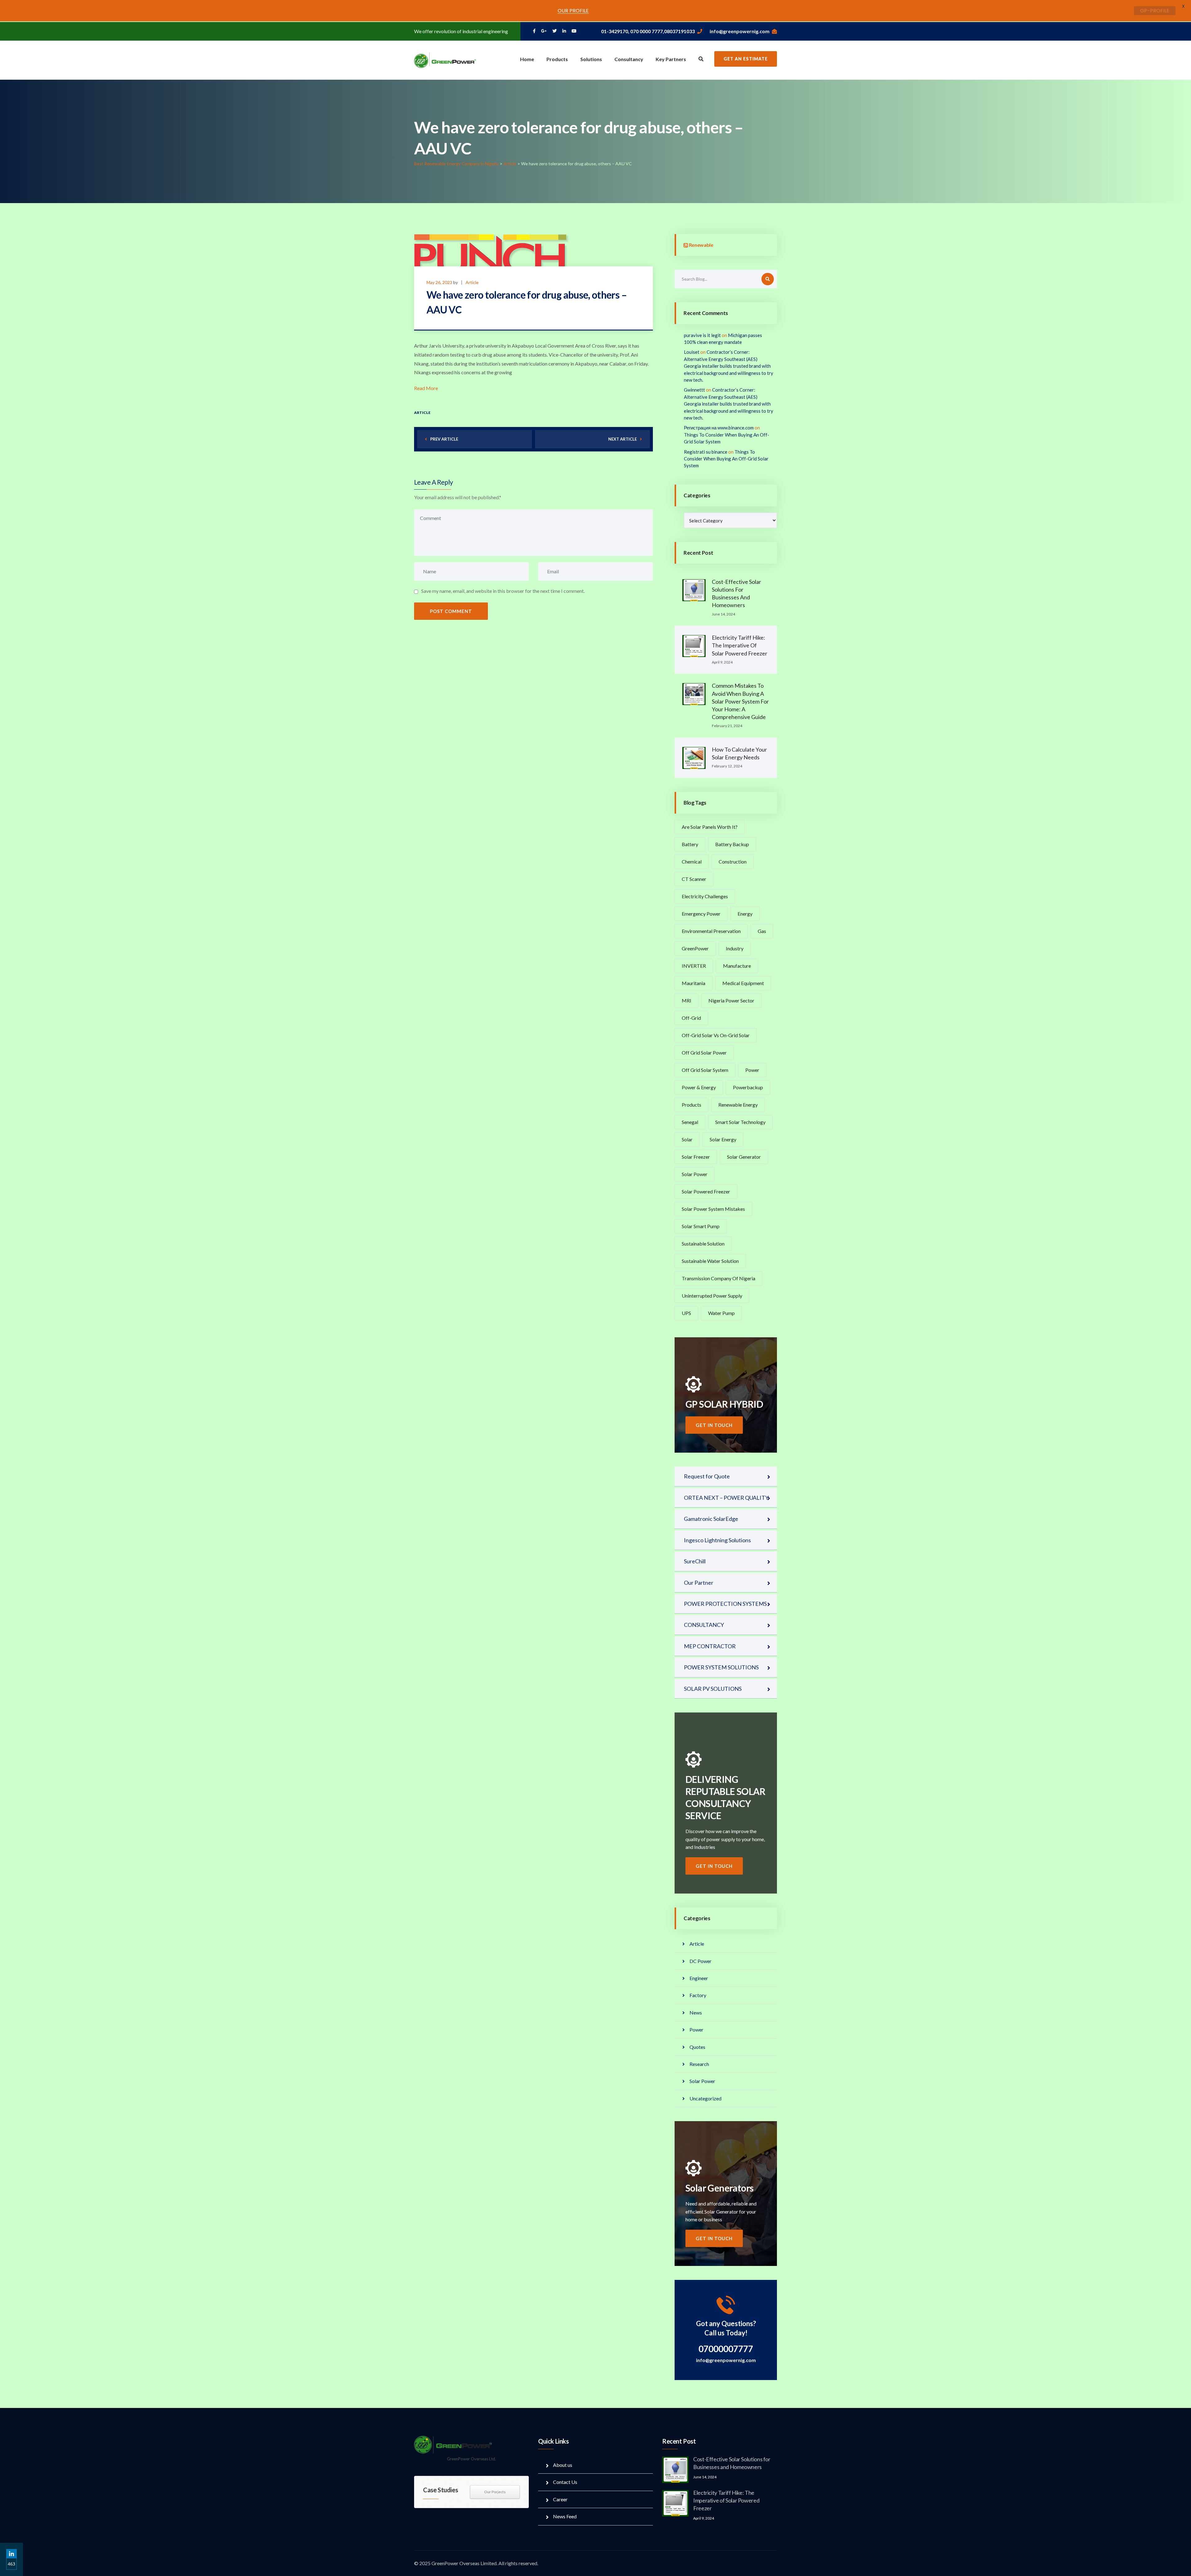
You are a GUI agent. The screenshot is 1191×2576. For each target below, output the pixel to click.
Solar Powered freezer (706, 1191)
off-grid (691, 1018)
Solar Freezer (696, 1157)
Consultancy (629, 59)
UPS (686, 1313)
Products (557, 59)
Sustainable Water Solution (710, 1261)
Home (527, 59)
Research (699, 2064)
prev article (444, 439)
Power (752, 1070)
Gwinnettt (694, 390)
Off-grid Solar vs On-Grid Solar (716, 1035)
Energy (745, 914)
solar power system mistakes (713, 1209)
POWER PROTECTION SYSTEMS (725, 1604)
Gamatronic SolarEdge (711, 1519)
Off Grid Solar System (705, 1070)
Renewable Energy (738, 1105)
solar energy (723, 1139)
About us (563, 2465)
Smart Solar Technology (740, 1122)
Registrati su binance (706, 452)
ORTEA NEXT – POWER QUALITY (726, 1498)
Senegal (690, 1122)
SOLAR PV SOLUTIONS (713, 1689)
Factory (698, 1995)
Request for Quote (707, 1476)
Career (560, 2499)
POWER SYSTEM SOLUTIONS (721, 1667)
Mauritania (694, 983)
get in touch (714, 1425)
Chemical (692, 862)
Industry (735, 948)
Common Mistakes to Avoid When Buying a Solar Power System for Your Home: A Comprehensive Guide (740, 701)
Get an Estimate (746, 59)
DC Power (700, 1961)
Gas (762, 931)
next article (622, 439)
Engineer (699, 1978)
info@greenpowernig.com (740, 31)
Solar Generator (744, 1157)
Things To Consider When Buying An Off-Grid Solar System (726, 459)
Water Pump (721, 1313)
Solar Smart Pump (701, 1226)
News (696, 2012)
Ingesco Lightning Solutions (717, 1540)
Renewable (701, 245)
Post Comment (451, 611)
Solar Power (695, 1174)
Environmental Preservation (711, 931)
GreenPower (695, 948)
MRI (687, 1000)
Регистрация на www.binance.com (719, 428)
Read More (426, 388)
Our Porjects (495, 2492)
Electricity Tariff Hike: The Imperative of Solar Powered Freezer (740, 645)
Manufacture (737, 966)
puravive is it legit (702, 335)
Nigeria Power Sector (731, 1000)
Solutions (591, 59)
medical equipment (743, 983)
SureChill (695, 1561)
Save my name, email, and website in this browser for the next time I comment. (503, 591)
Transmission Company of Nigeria (718, 1278)
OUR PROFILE (573, 11)
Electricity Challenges (705, 896)
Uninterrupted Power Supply (712, 1296)
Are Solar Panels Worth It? (710, 827)
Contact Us (565, 2482)
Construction (733, 862)
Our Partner (699, 1583)
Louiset (692, 352)
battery (690, 844)
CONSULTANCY (704, 1625)
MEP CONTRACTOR (710, 1646)
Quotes (697, 2047)
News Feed (565, 2516)
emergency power (701, 914)
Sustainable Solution (703, 1244)
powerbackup (748, 1087)
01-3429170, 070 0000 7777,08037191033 (648, 31)
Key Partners (671, 59)
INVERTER (694, 966)
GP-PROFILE (1155, 11)
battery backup (732, 844)
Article (472, 282)
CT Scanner (694, 879)
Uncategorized (705, 2098)
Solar (687, 1139)
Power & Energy (699, 1087)
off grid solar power (704, 1053)
